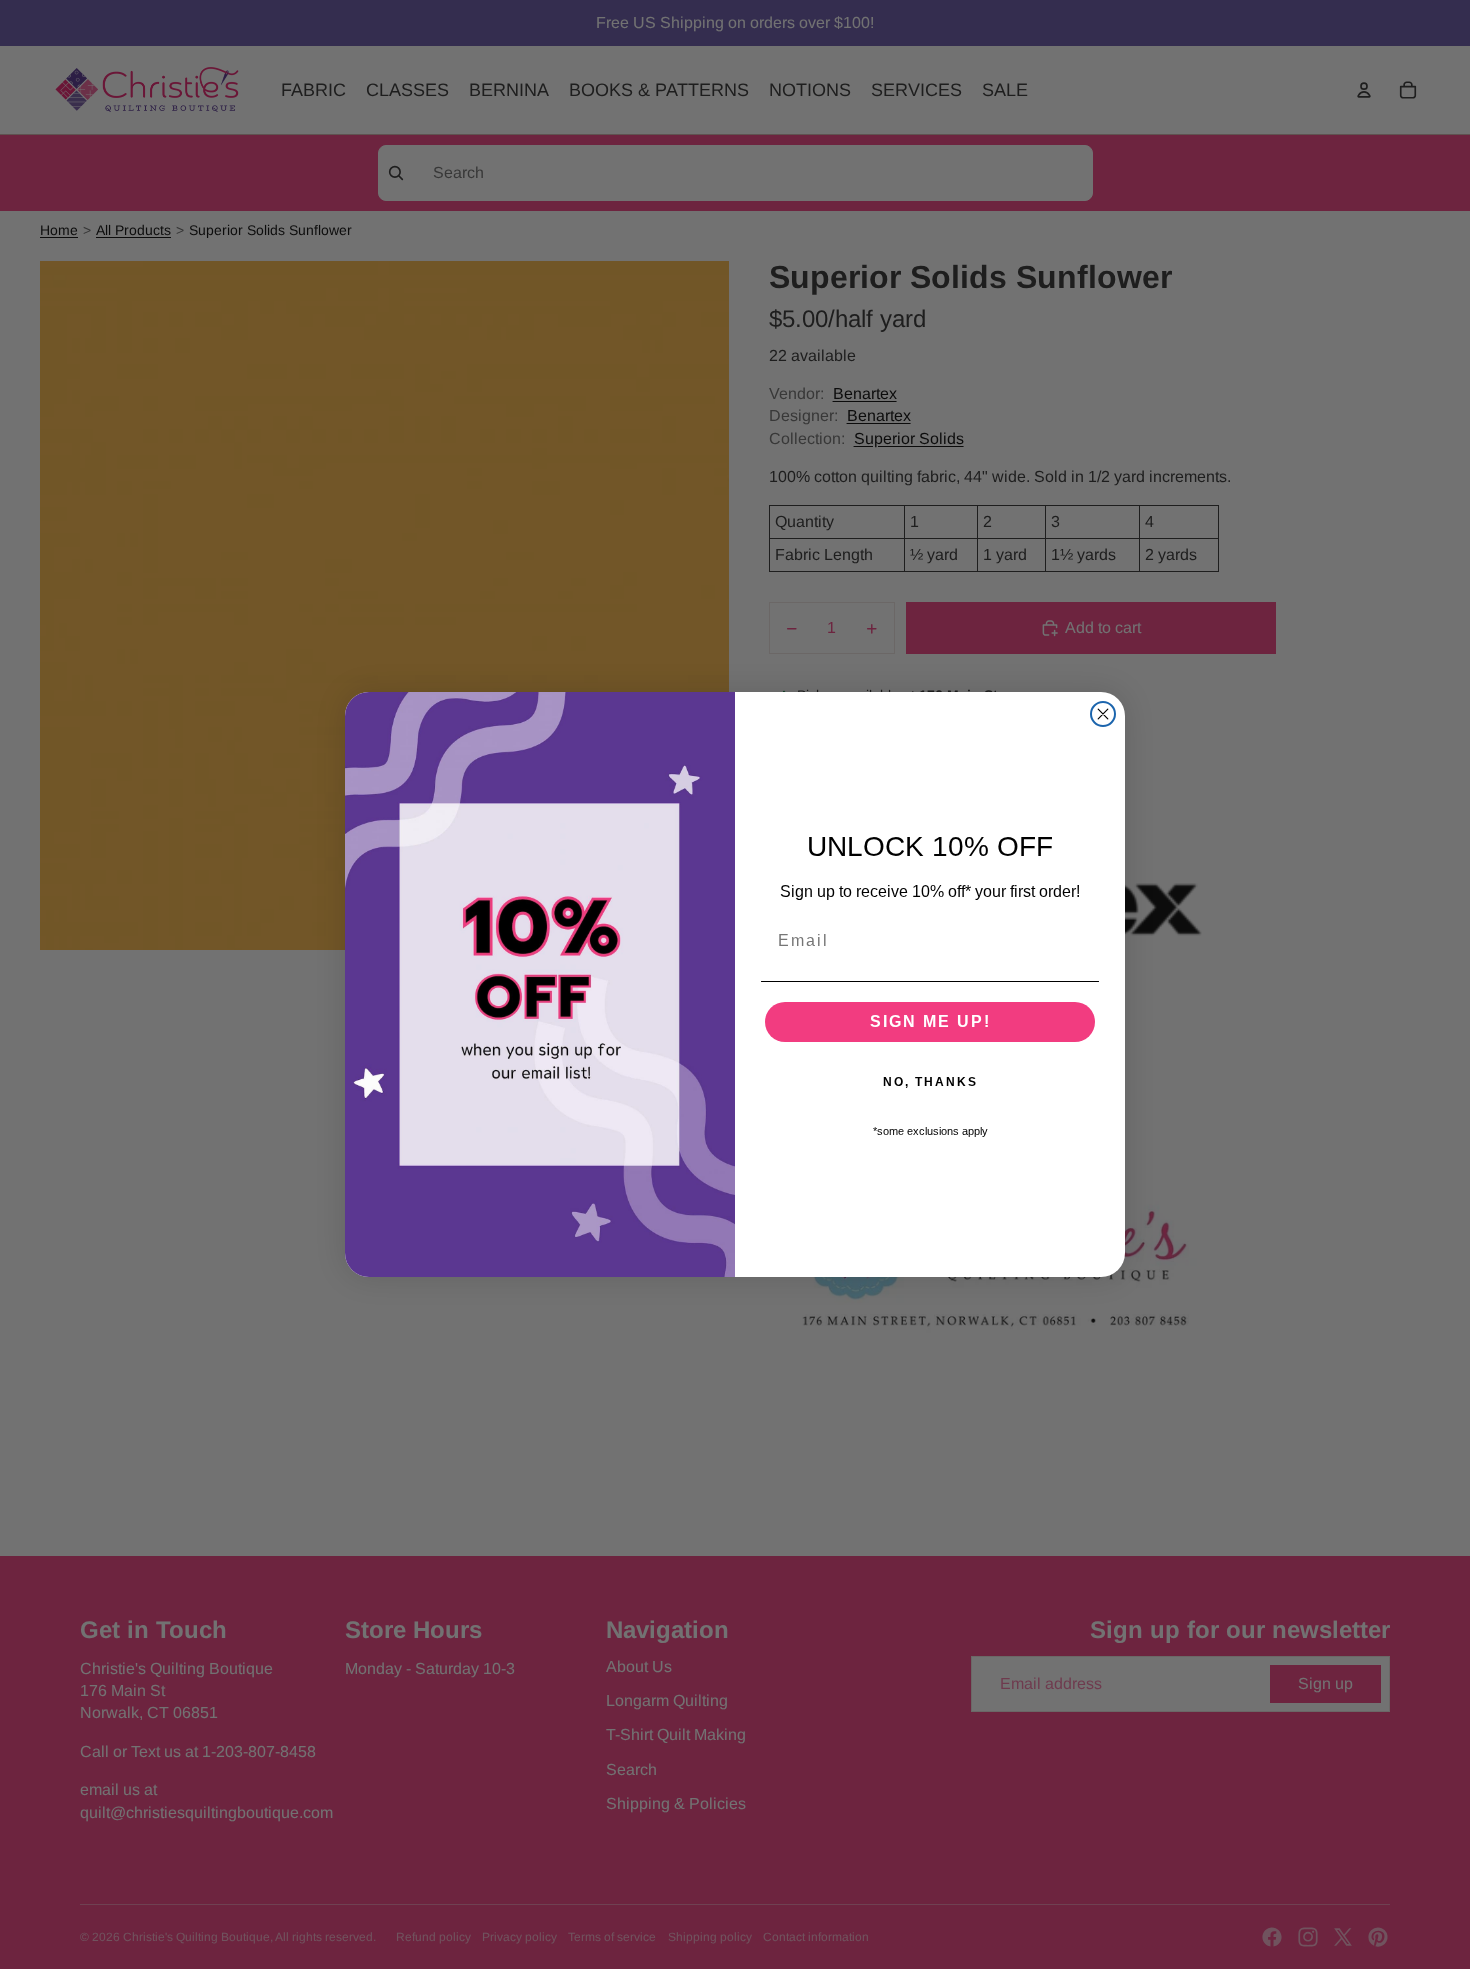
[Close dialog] (1103, 714)
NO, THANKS (930, 1082)
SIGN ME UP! (930, 1021)
